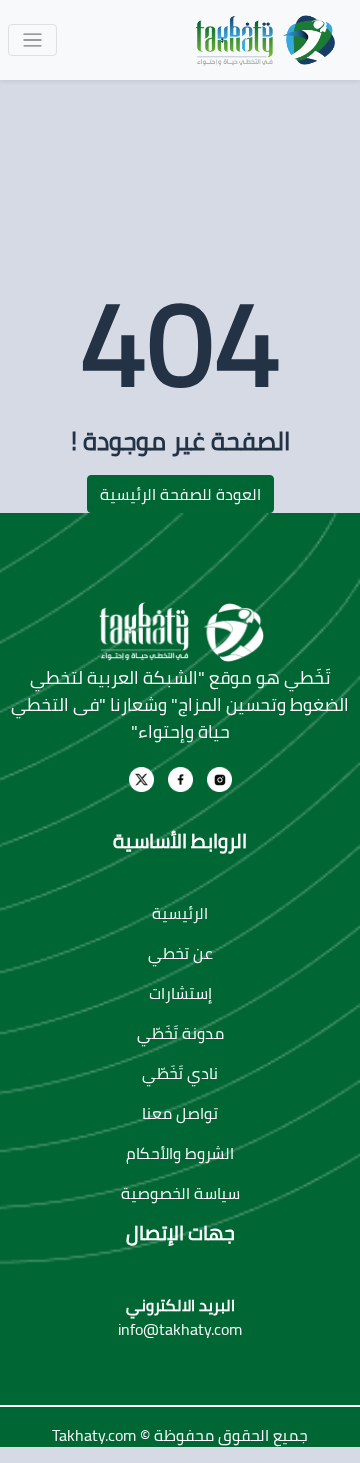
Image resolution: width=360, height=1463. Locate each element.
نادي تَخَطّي (180, 1073)
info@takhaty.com (180, 1329)
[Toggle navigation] (32, 40)
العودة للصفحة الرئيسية (180, 494)
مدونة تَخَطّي (180, 1033)
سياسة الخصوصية (180, 1193)
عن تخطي (180, 953)
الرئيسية (180, 913)
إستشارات (180, 993)
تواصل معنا (180, 1113)
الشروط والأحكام (180, 1153)
